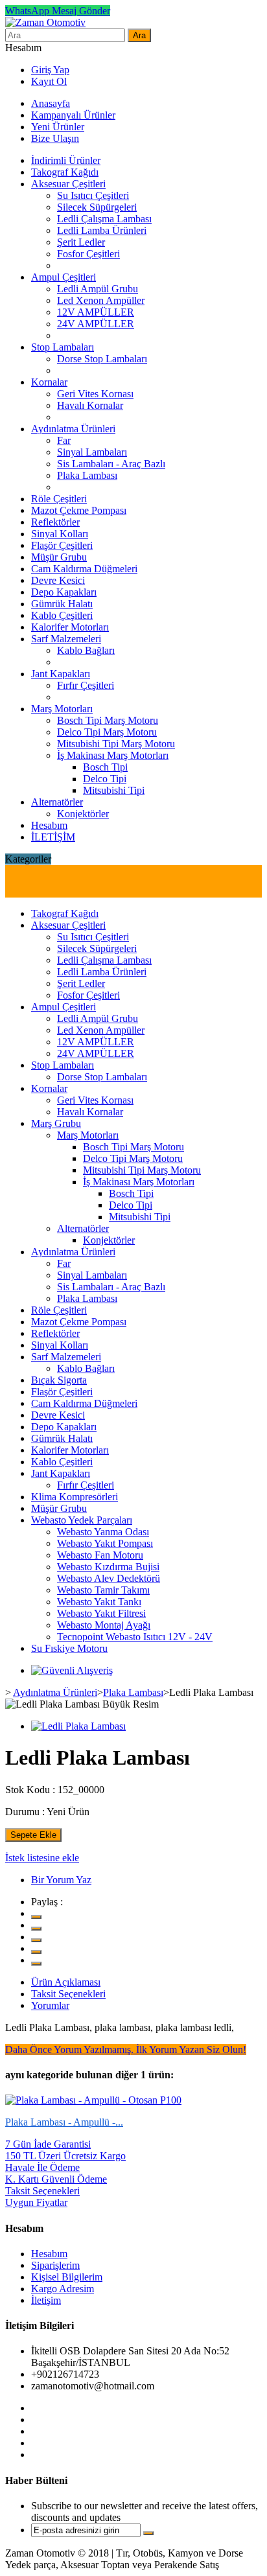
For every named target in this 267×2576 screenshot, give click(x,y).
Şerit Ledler (81, 242)
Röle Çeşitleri (59, 499)
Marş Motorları (62, 709)
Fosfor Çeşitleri (88, 254)
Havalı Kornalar (90, 405)
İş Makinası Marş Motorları (113, 755)
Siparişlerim (55, 2265)
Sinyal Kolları (60, 534)
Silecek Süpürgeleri (97, 207)
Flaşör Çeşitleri (62, 545)
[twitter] (36, 1917)
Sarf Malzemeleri (66, 639)
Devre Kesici (58, 580)
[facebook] (36, 1929)
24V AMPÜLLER (96, 324)
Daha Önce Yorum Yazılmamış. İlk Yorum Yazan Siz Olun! (126, 2049)
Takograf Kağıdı (65, 172)
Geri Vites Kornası (95, 394)
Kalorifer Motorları (70, 627)
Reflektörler (55, 522)
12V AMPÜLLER (96, 312)
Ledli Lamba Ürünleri (102, 230)
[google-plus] (36, 1940)
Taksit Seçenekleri (68, 1994)
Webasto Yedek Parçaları (82, 1520)
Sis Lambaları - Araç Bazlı (111, 464)
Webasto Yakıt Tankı (99, 1602)
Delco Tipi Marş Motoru (107, 732)
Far (64, 440)
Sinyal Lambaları (92, 452)
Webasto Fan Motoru (100, 1555)
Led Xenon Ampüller (101, 300)
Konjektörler (83, 814)
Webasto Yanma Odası (103, 1532)
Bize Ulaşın (55, 138)
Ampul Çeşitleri (64, 277)
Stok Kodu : (30, 1790)
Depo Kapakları (64, 592)
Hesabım (49, 825)
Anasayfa (51, 103)
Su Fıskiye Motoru (69, 1648)
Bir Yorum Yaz (61, 1880)
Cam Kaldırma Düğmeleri (84, 569)
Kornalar (49, 382)
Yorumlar (50, 2005)
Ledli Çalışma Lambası (104, 219)
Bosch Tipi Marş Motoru (108, 720)
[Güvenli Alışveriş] (72, 1670)
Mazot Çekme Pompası (79, 510)
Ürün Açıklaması (66, 1982)
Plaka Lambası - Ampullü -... (64, 2122)
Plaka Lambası (87, 475)
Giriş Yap (50, 70)
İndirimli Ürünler (66, 160)
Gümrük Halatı (62, 604)
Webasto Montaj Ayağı (104, 1625)
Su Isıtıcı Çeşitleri (93, 195)
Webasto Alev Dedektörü (109, 1578)
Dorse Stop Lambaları (102, 359)
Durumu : (25, 1812)
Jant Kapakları (61, 674)
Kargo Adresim (63, 2289)
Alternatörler (57, 802)
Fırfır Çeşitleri (86, 685)
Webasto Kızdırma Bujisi (108, 1567)
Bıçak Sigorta (59, 1380)
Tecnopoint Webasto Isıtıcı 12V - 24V (135, 1637)
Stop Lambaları (63, 347)
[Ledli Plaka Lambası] (78, 1726)
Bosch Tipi (105, 767)
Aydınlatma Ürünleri (73, 429)
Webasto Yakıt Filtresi (101, 1613)
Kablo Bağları (86, 650)
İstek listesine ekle (42, 1858)
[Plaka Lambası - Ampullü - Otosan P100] (93, 2100)
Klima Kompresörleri (75, 1497)
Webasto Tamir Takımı (103, 1590)
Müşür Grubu (59, 557)
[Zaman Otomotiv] (45, 22)
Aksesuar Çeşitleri (68, 184)
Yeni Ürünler (58, 127)
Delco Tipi (105, 779)
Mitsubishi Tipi (114, 790)
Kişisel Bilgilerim (67, 2277)
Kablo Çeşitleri (62, 615)
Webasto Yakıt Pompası (105, 1543)
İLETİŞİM (53, 837)
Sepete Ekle (33, 1835)
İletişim (46, 2300)
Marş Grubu (56, 1123)
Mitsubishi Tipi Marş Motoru (116, 744)
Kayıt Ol (49, 81)
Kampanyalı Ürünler (73, 115)
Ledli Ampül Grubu (98, 289)
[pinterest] (36, 1952)
